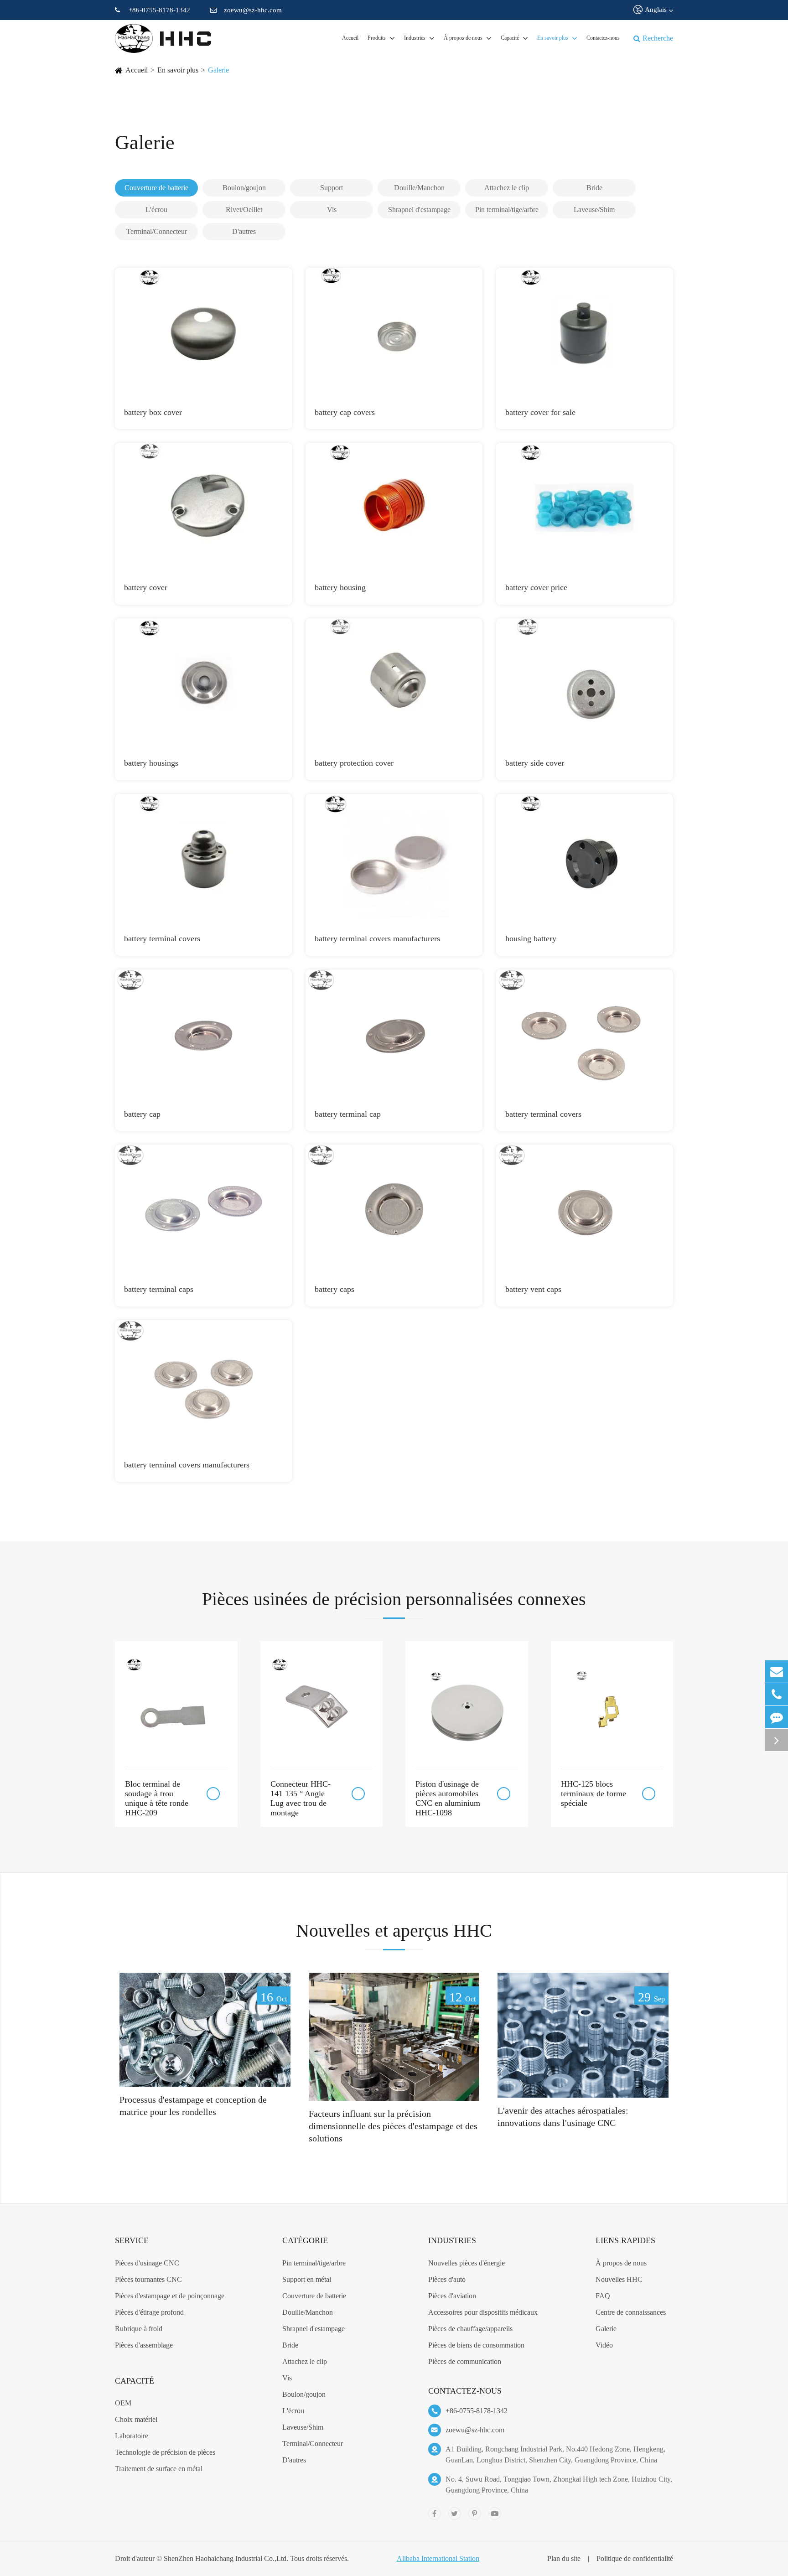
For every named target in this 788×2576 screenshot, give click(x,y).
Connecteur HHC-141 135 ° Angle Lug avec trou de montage (301, 1798)
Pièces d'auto (447, 2279)
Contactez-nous (603, 38)
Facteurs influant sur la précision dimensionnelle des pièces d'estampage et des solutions (393, 2126)
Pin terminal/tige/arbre (314, 2263)
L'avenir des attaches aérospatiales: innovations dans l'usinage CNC (563, 2117)
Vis (287, 2378)
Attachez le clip (305, 2361)
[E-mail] (777, 1672)
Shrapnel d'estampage (314, 2329)
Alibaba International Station (438, 2558)
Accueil (350, 38)
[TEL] (777, 1694)
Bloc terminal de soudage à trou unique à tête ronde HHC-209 (157, 1798)
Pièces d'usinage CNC (147, 2263)
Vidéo (604, 2345)
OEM (123, 2403)
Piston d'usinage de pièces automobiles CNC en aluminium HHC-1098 (448, 1798)
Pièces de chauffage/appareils (470, 2329)
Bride (290, 2345)
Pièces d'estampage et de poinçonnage (170, 2296)
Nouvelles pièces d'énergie (467, 2263)
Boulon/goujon (304, 2394)
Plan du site (564, 2558)
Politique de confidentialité (635, 2558)
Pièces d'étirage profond (149, 2312)
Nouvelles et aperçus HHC (394, 1931)
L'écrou (293, 2411)
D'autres (294, 2460)
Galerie (218, 70)
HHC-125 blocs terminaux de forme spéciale (594, 1793)
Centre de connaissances (631, 2312)
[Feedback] (777, 1717)
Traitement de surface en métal (159, 2469)
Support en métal (307, 2279)
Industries (415, 38)
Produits (377, 38)
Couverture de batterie (314, 2296)
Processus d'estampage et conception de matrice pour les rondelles (193, 2106)
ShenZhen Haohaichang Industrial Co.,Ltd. (226, 2558)
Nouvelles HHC (619, 2279)
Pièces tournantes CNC (148, 2279)
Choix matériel (136, 2419)
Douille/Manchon (308, 2312)
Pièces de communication (465, 2361)
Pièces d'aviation (452, 2296)
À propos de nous (463, 38)
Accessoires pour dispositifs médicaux (483, 2312)
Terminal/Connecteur (313, 2444)
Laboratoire (132, 2436)
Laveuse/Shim (303, 2427)
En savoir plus (553, 38)
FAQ (603, 2296)
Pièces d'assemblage (144, 2345)
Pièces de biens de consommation (476, 2345)
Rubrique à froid (139, 2329)
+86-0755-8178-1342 (159, 10)
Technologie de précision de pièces (165, 2452)
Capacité (510, 38)
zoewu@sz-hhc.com (253, 10)
